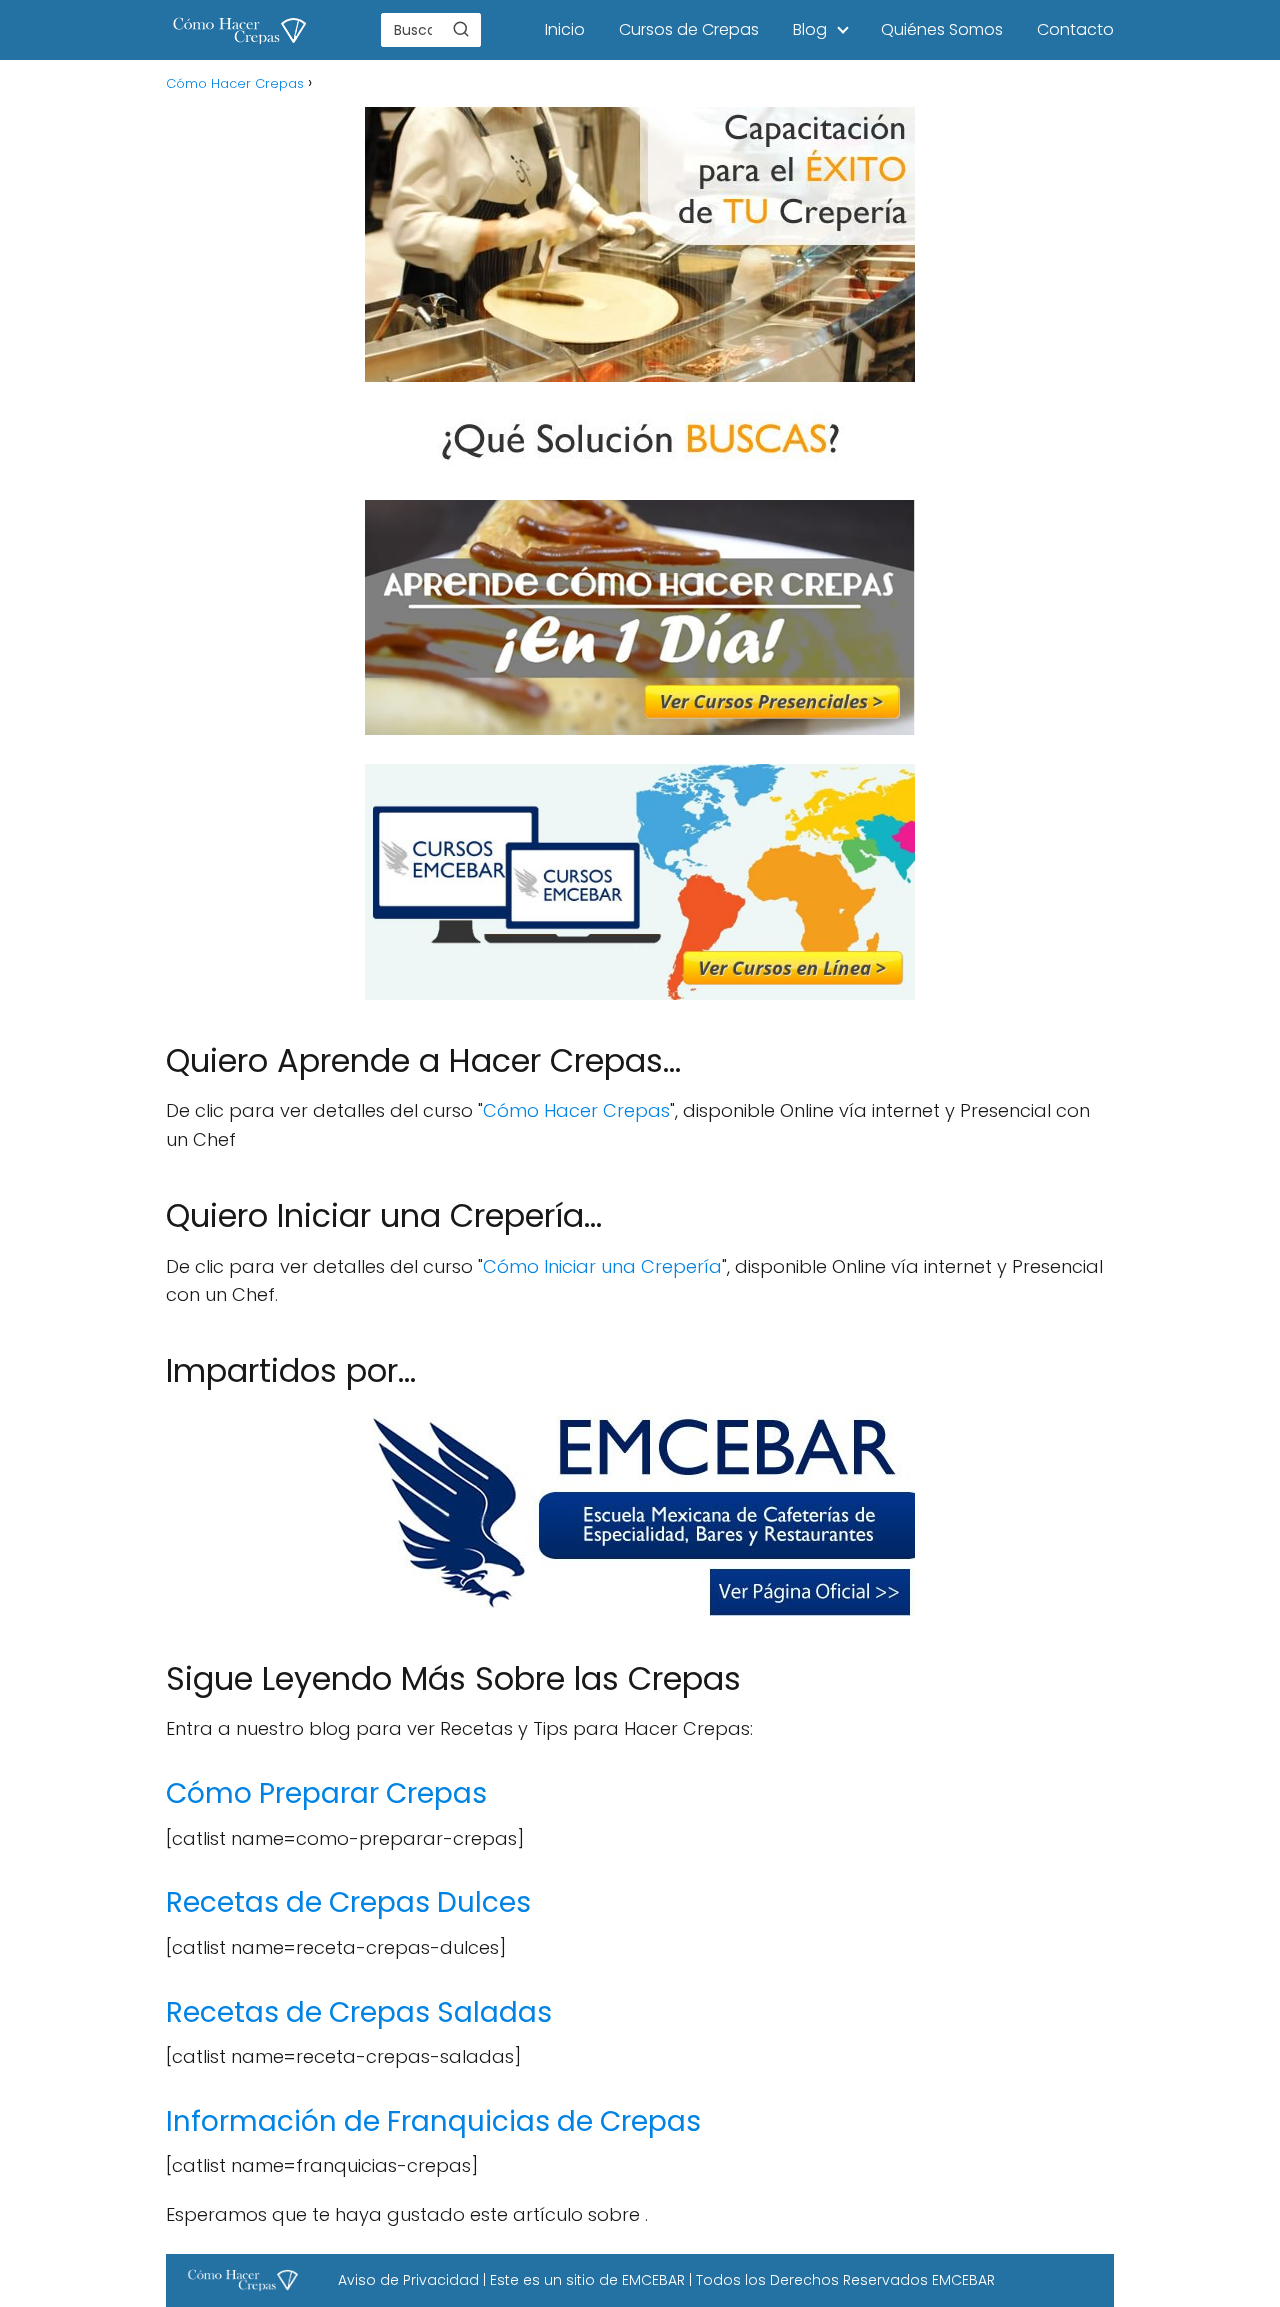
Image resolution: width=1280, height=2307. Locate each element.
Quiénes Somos (942, 29)
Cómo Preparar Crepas (326, 1793)
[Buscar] (461, 29)
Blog (810, 29)
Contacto (1075, 29)
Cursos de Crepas (689, 29)
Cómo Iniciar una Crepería (602, 1266)
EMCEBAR (653, 2280)
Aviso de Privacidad (408, 2280)
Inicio (565, 29)
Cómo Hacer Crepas (576, 1110)
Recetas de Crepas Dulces (348, 1902)
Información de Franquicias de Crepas (433, 2121)
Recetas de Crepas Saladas (359, 2012)
